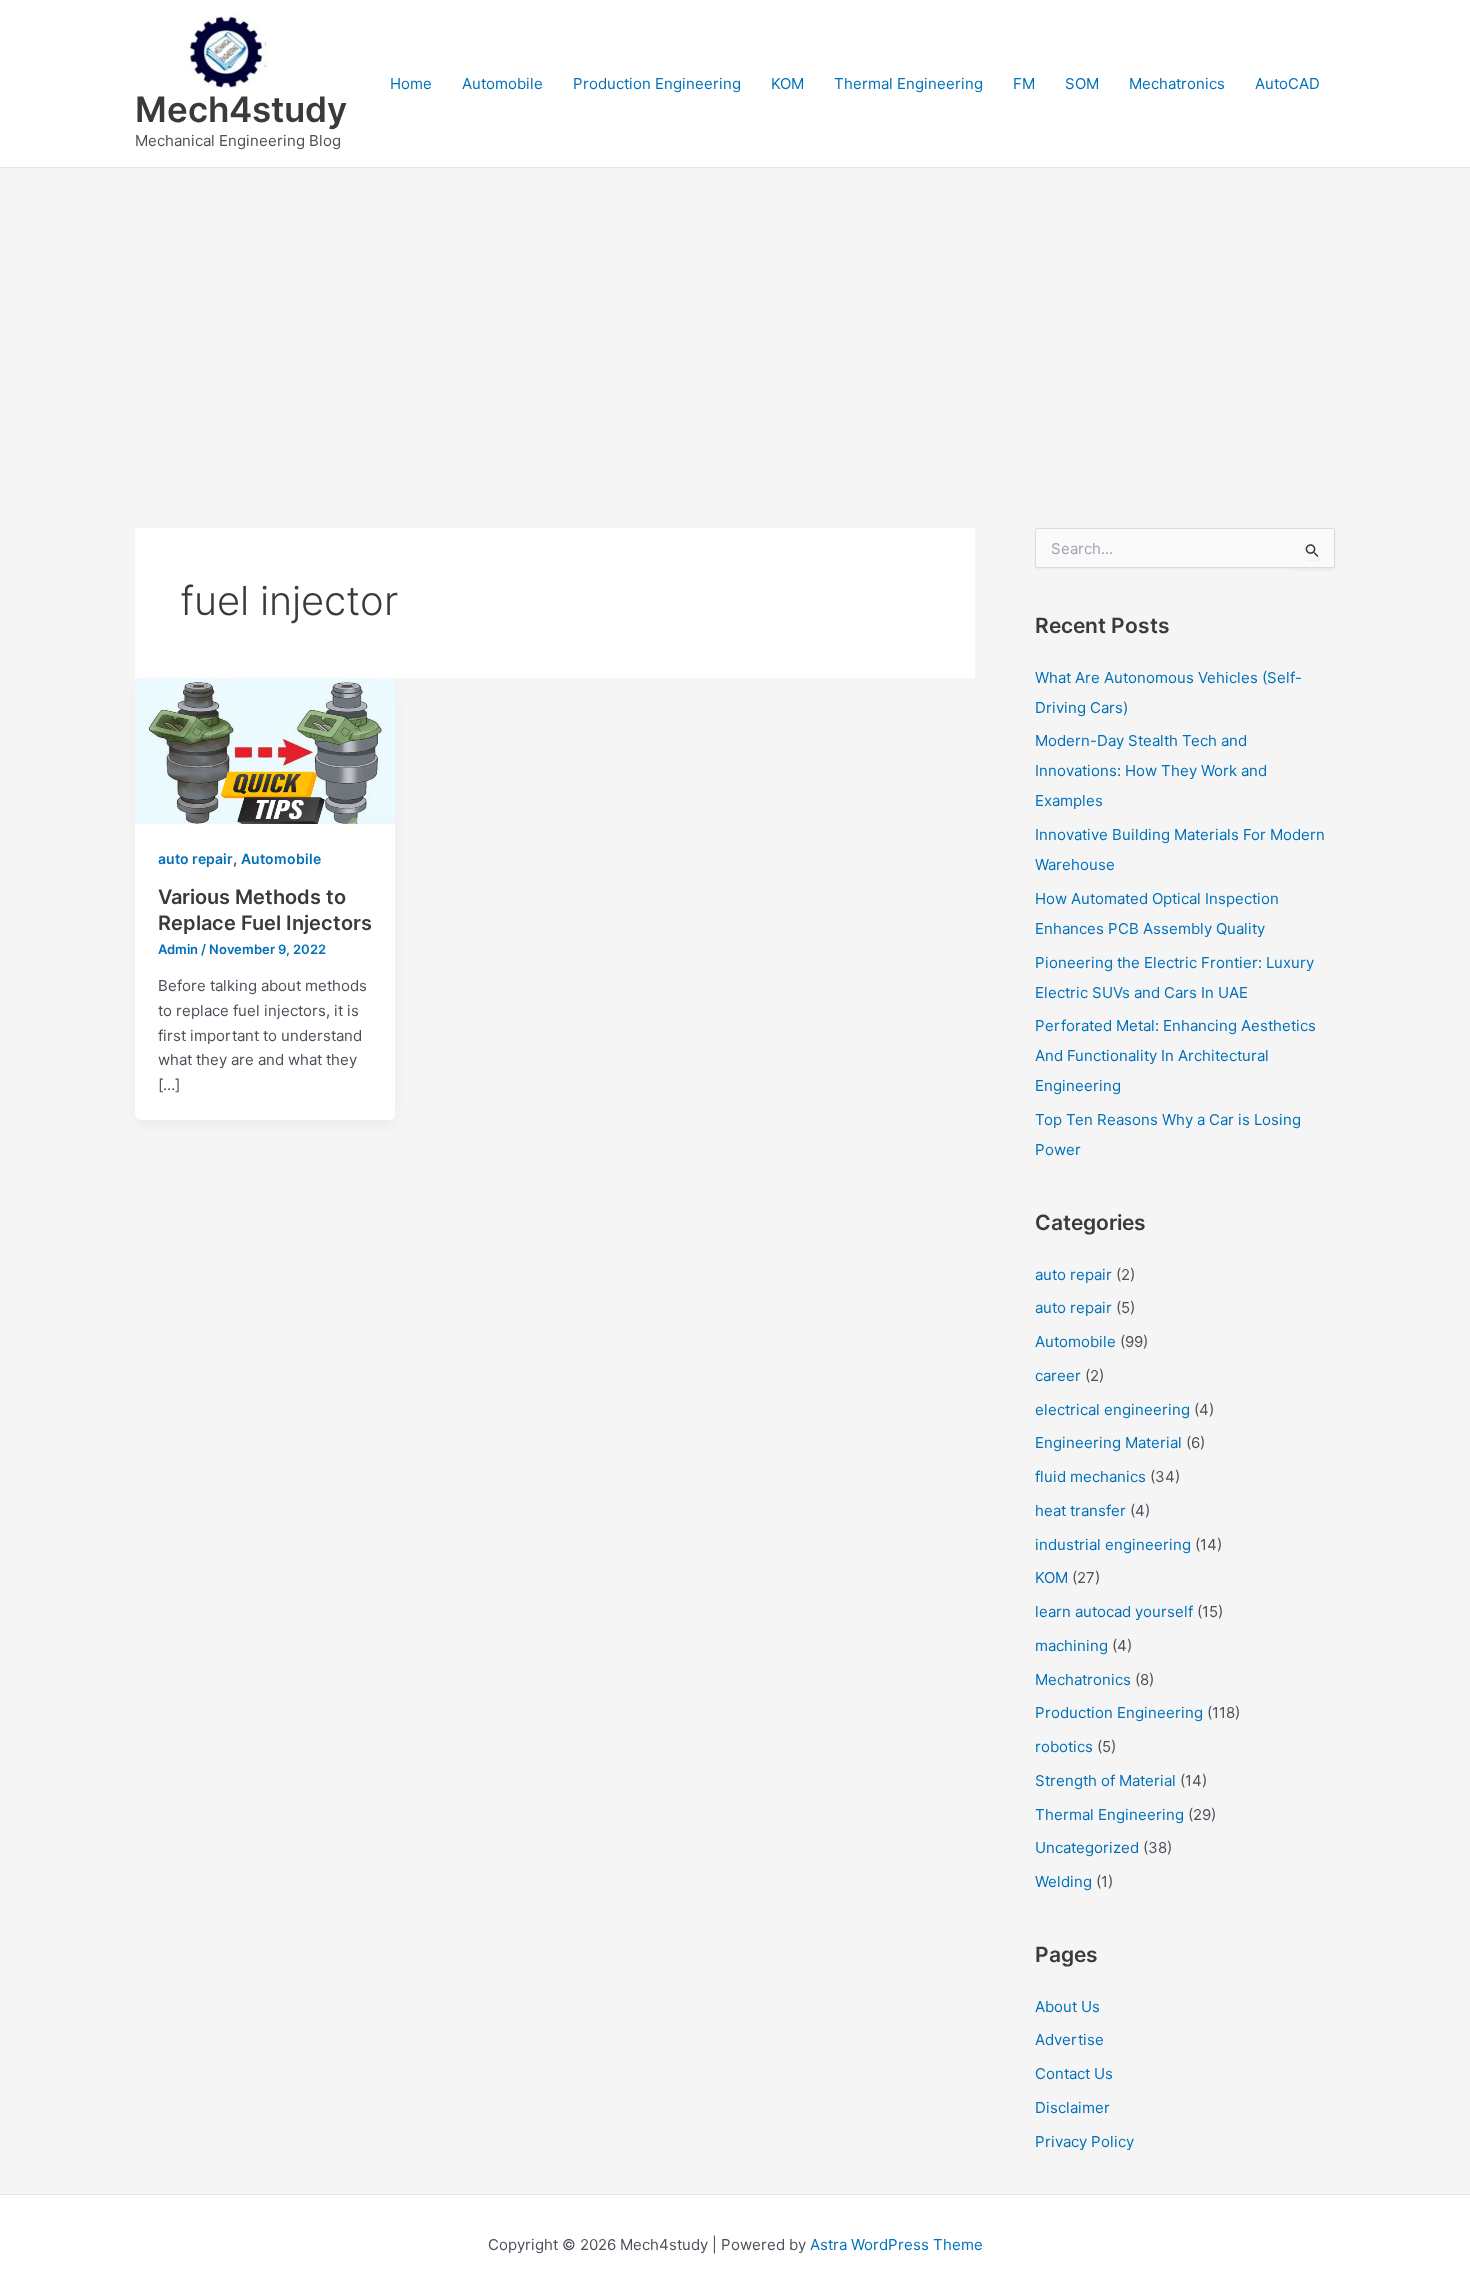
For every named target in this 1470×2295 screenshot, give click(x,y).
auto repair (195, 858)
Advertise (1069, 2039)
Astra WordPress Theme (896, 2244)
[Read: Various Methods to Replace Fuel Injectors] (265, 749)
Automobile (502, 83)
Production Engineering (657, 83)
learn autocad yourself (1114, 1611)
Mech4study (241, 109)
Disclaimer (1072, 2107)
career (1058, 1375)
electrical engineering (1112, 1409)
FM (1024, 83)
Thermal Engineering (908, 83)
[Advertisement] (735, 318)
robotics (1064, 1746)
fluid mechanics (1090, 1476)
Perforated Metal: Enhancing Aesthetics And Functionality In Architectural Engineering (1175, 1055)
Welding (1063, 1881)
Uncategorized (1087, 1847)
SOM (1082, 83)
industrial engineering (1113, 1544)
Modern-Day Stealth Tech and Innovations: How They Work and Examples (1151, 770)
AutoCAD (1287, 83)
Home (411, 83)
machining (1071, 1645)
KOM (787, 83)
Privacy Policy (1084, 2141)
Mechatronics (1177, 83)
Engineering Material (1108, 1442)
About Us (1067, 2006)
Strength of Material (1105, 1780)
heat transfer (1080, 1510)
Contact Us (1074, 2073)
